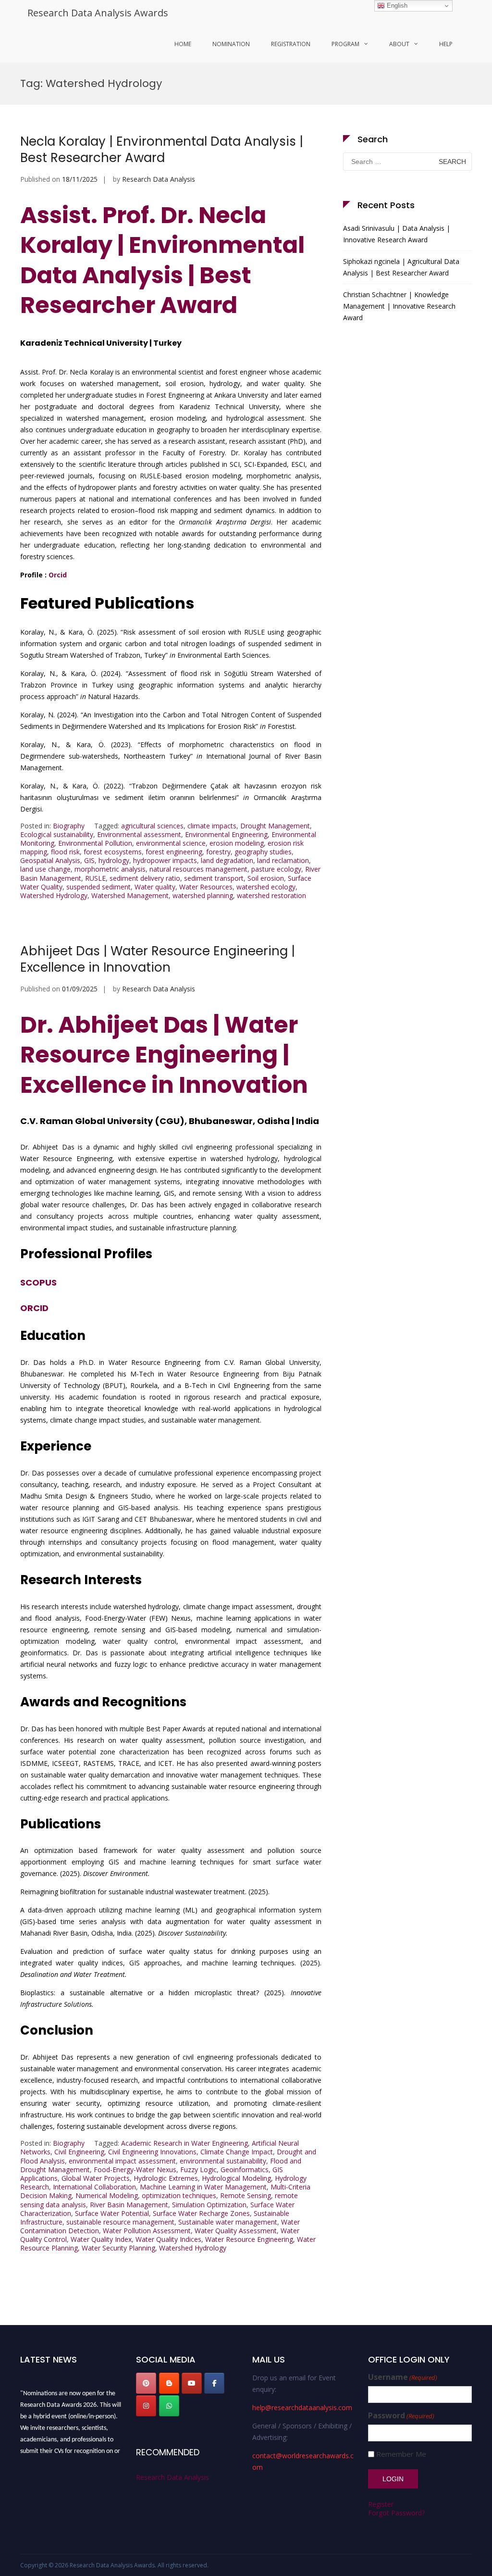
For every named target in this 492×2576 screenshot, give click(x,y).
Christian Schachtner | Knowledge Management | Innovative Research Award (399, 306)
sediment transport (214, 878)
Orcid (58, 575)
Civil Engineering (79, 2152)
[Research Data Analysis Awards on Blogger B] (169, 2383)
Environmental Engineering (226, 834)
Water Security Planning (118, 2248)
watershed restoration (271, 895)
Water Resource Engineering (249, 2239)
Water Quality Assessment (236, 2231)
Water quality (155, 887)
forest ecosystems (113, 852)
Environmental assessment (139, 834)
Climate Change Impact (237, 2152)
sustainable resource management (120, 2222)
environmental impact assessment (122, 2161)
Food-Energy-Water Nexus (135, 2170)
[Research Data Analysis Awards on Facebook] (214, 2383)
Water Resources (206, 887)
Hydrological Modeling (236, 2178)
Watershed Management (130, 895)
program (345, 44)
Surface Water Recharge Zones (201, 2213)
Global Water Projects (96, 2178)
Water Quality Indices (168, 2239)
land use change (45, 869)
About (399, 44)
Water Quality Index (101, 2239)
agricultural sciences (152, 826)
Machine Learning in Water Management (203, 2187)
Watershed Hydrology (54, 895)
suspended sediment (98, 887)
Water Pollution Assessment (147, 2231)
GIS (89, 860)
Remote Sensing (246, 2195)
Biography (69, 826)
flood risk (65, 852)
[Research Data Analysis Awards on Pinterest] (146, 2383)
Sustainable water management (228, 2222)
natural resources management (198, 869)
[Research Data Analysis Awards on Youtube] (192, 2383)
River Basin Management (129, 2205)
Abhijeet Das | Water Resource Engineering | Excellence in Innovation (158, 959)
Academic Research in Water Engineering (184, 2143)
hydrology (114, 860)
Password (401, 2416)
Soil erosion (266, 878)
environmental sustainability (223, 2161)
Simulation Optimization (209, 2205)
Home (183, 44)
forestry (218, 852)
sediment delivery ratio (145, 878)
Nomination (231, 44)
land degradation (227, 860)
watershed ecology (266, 887)
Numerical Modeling (107, 2195)
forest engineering (174, 852)
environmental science (171, 843)
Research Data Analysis (159, 179)
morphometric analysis (110, 869)
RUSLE (95, 878)
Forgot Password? (396, 2513)
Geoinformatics (245, 2170)
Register (381, 2504)
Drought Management (275, 826)
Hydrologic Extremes (166, 2178)
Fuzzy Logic (198, 2170)
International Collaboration (94, 2187)
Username (403, 2377)
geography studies (263, 852)
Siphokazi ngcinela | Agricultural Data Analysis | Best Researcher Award (401, 267)
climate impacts (212, 826)
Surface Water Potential (112, 2213)
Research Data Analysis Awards (98, 13)
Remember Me (401, 2454)
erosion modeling (237, 843)
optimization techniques (179, 2195)
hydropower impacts (165, 860)
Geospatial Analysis (50, 860)
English (396, 6)
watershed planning (203, 895)
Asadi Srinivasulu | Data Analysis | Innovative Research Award (397, 234)
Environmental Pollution (95, 843)
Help (446, 44)
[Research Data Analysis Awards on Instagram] (146, 2406)
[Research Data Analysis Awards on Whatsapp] (169, 2406)
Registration (291, 44)
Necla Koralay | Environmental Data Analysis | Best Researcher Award (162, 150)
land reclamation (283, 860)
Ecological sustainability (57, 834)
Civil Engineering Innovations (152, 2152)
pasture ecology (276, 869)
